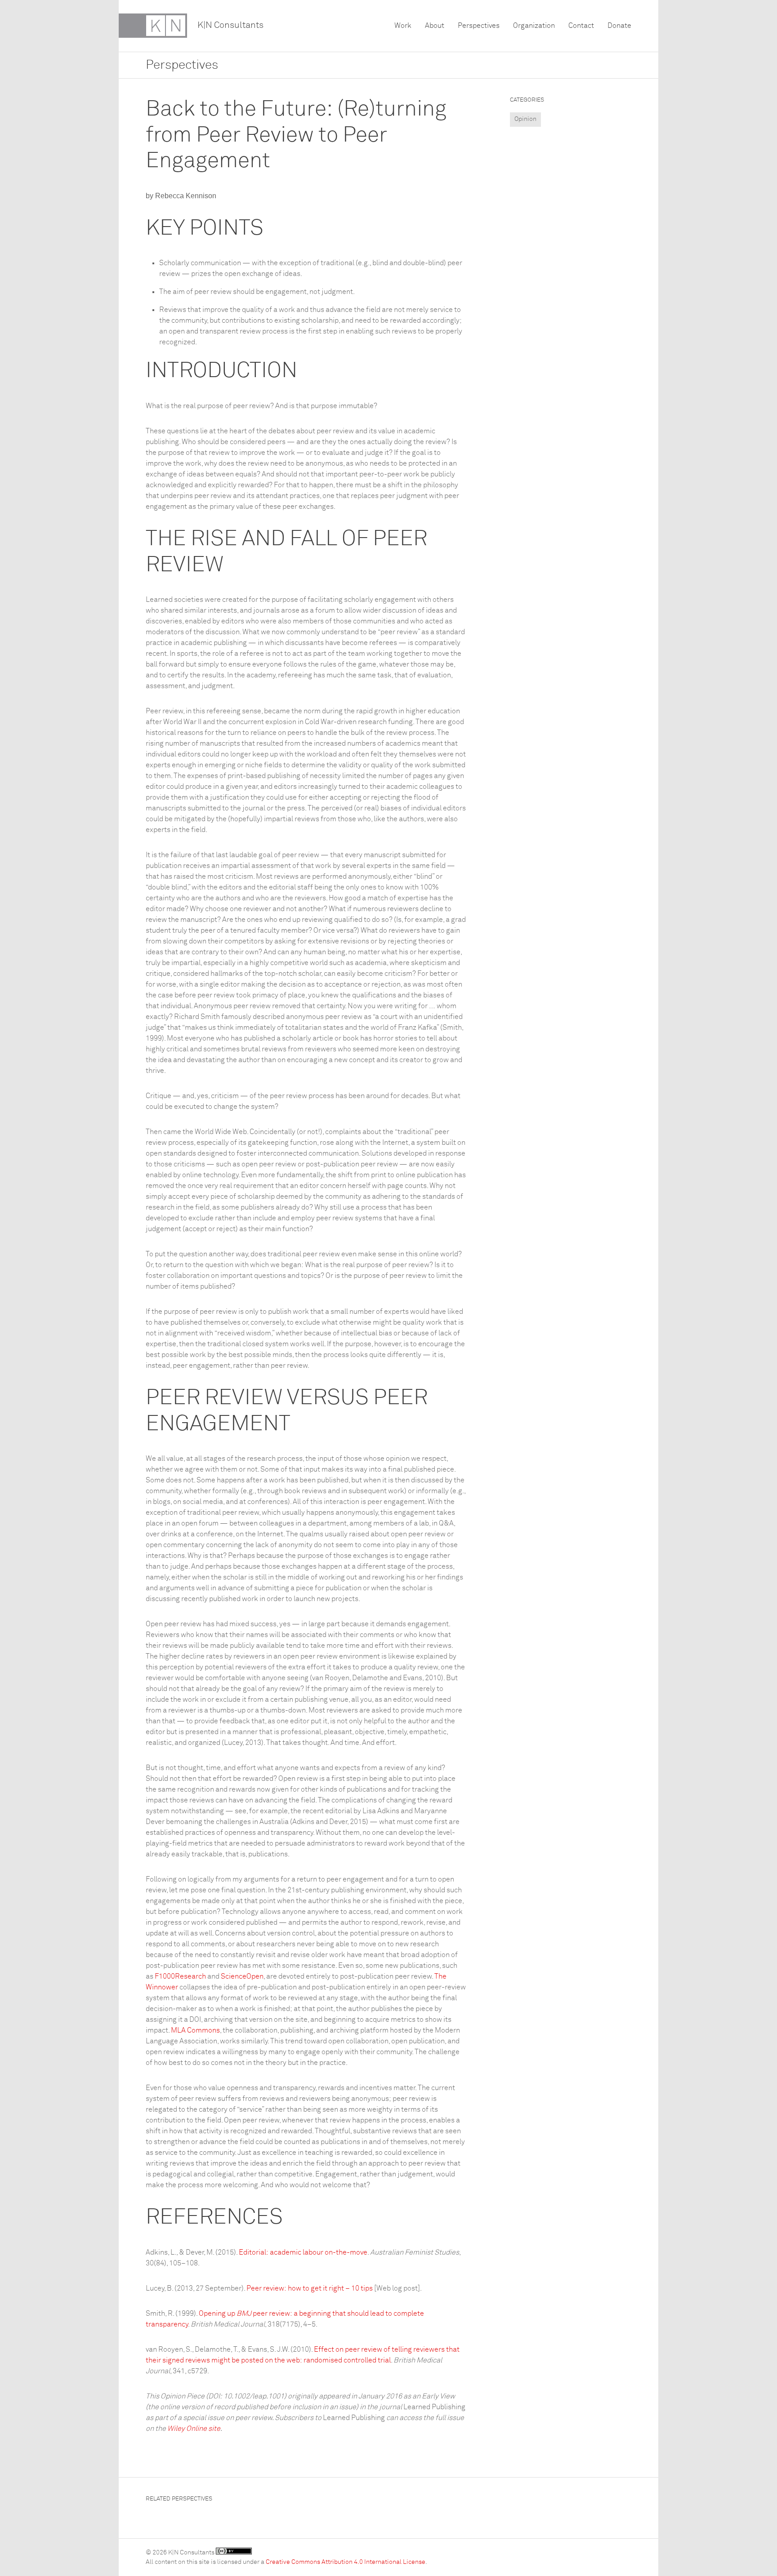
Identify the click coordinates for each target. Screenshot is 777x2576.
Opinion (525, 119)
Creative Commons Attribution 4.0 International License (346, 2562)
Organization (534, 26)
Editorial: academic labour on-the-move (303, 2252)
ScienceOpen (242, 1976)
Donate (619, 26)
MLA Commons (195, 2030)
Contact (581, 26)
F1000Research (180, 1976)
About (435, 26)
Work (403, 26)
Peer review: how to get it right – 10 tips (310, 2288)
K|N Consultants (230, 25)
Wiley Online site (194, 2429)
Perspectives (479, 26)
